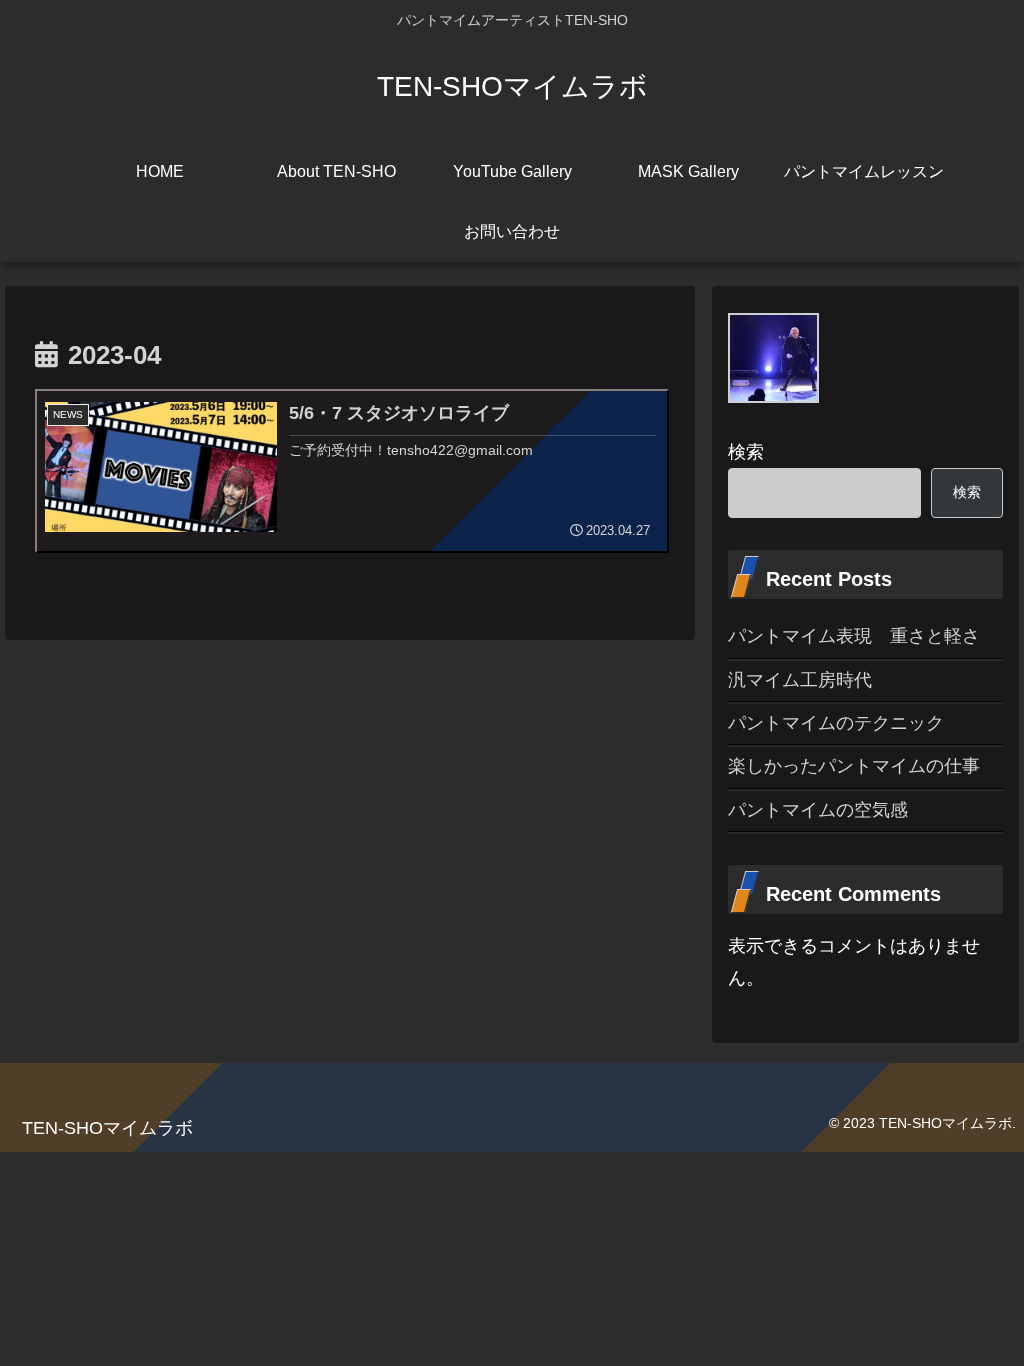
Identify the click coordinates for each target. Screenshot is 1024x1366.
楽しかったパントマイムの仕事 (854, 766)
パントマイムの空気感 (818, 810)
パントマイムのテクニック (836, 723)
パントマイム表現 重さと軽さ (854, 636)
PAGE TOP (982, 1309)
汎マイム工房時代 (800, 680)
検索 (746, 452)
